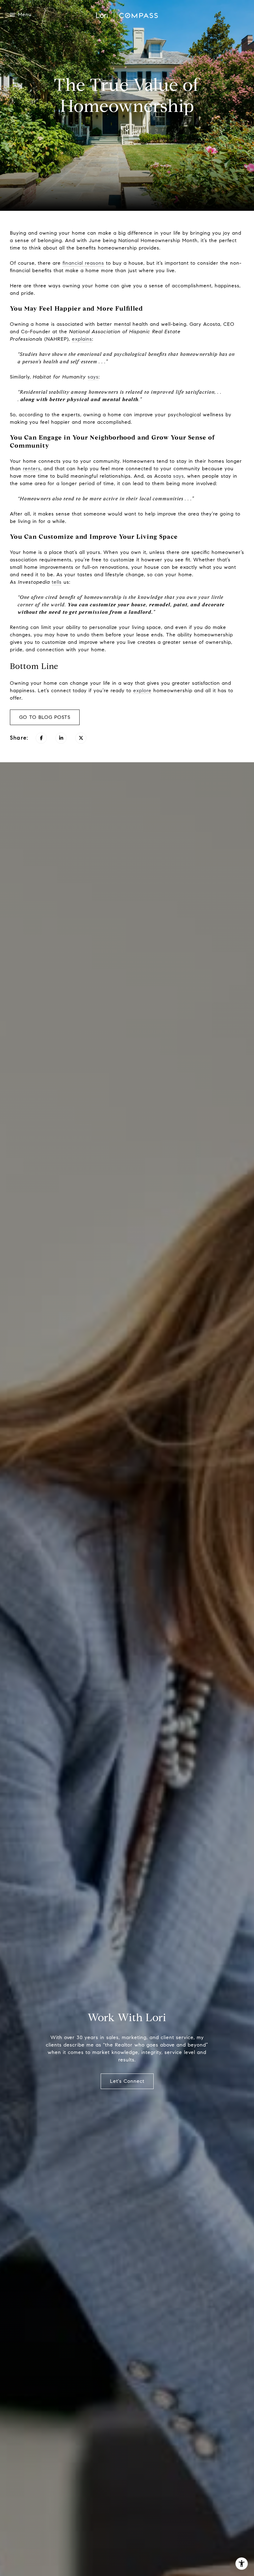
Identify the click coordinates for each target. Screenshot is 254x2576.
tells (57, 582)
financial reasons (83, 263)
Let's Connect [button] (127, 2081)
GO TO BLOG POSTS (45, 717)
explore (142, 690)
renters (32, 469)
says (93, 377)
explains (82, 339)
